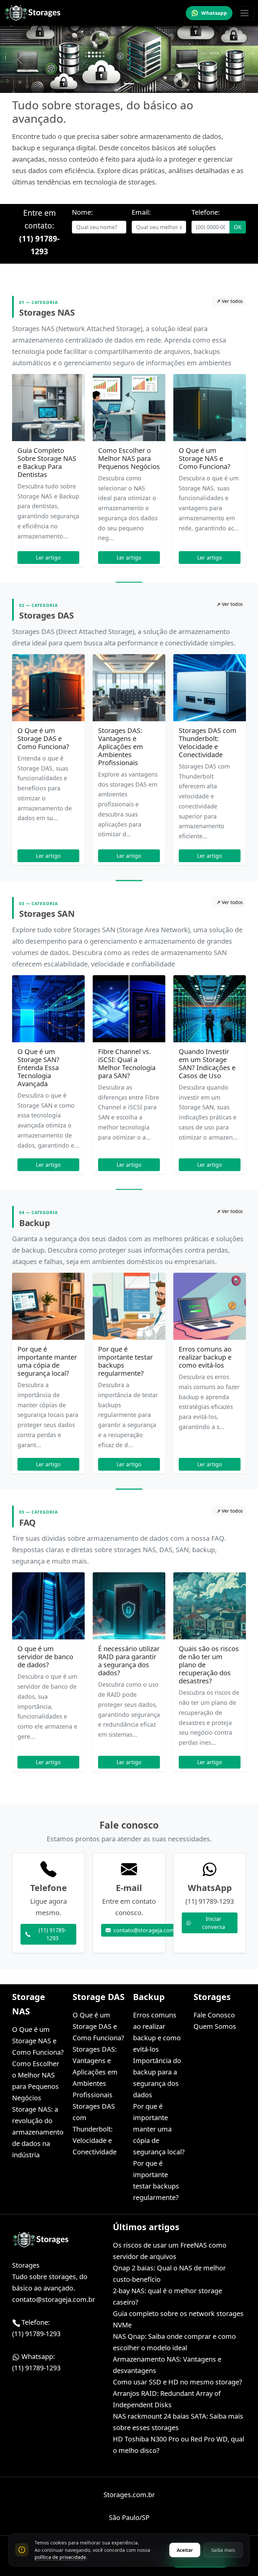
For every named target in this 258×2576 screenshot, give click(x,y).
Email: (141, 212)
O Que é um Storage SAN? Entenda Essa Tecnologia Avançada (38, 1068)
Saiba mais (223, 2550)
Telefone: (206, 212)
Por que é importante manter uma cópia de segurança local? (47, 1361)
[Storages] (33, 13)
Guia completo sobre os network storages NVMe (178, 2319)
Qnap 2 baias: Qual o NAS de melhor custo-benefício (169, 2274)
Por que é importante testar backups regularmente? (125, 1361)
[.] (129, 84)
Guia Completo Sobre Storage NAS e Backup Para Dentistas (47, 462)
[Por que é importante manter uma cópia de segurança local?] (48, 1306)
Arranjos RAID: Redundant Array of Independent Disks (167, 2399)
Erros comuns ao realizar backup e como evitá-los (205, 1357)
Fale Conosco (214, 2015)
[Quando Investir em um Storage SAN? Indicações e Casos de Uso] (210, 1009)
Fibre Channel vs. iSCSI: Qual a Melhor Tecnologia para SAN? (127, 1064)
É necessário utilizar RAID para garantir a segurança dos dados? (129, 1661)
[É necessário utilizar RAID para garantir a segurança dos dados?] (129, 1606)
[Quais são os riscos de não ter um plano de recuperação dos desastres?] (210, 1606)
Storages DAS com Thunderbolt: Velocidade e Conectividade (208, 743)
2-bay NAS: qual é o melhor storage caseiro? (167, 2296)
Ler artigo (48, 558)
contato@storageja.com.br (148, 1930)
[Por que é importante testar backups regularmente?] (129, 1306)
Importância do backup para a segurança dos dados (157, 2078)
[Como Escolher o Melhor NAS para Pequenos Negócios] (129, 408)
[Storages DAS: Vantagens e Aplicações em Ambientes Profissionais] (129, 688)
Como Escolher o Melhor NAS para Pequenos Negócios (129, 458)
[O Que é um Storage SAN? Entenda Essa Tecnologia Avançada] (48, 1009)
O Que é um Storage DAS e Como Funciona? (43, 739)
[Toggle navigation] (245, 13)
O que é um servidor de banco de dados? (45, 1657)
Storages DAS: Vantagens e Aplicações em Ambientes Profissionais (121, 747)
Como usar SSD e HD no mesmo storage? (178, 2382)
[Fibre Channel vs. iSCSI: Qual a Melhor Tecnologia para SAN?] (129, 1009)
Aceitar (185, 2550)
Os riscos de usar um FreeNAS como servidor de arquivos (170, 2251)
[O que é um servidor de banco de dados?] (48, 1606)
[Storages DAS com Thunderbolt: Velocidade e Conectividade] (210, 688)
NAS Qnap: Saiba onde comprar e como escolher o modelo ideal (174, 2342)
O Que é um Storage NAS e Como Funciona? (205, 458)
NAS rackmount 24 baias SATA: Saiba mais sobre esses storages (178, 2422)
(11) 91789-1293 (52, 1934)
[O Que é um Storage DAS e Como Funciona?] (48, 688)
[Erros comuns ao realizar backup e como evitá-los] (210, 1306)
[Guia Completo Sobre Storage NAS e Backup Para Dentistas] (48, 408)
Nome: (82, 212)
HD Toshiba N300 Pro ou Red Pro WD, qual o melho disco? (179, 2445)
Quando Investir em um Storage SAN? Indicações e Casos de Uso (207, 1064)
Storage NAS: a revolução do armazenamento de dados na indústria (38, 2132)
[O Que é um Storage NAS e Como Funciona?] (210, 408)
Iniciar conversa (213, 1923)
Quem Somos (215, 2026)
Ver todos (232, 301)
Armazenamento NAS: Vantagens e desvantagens (167, 2365)
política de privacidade (60, 2557)
